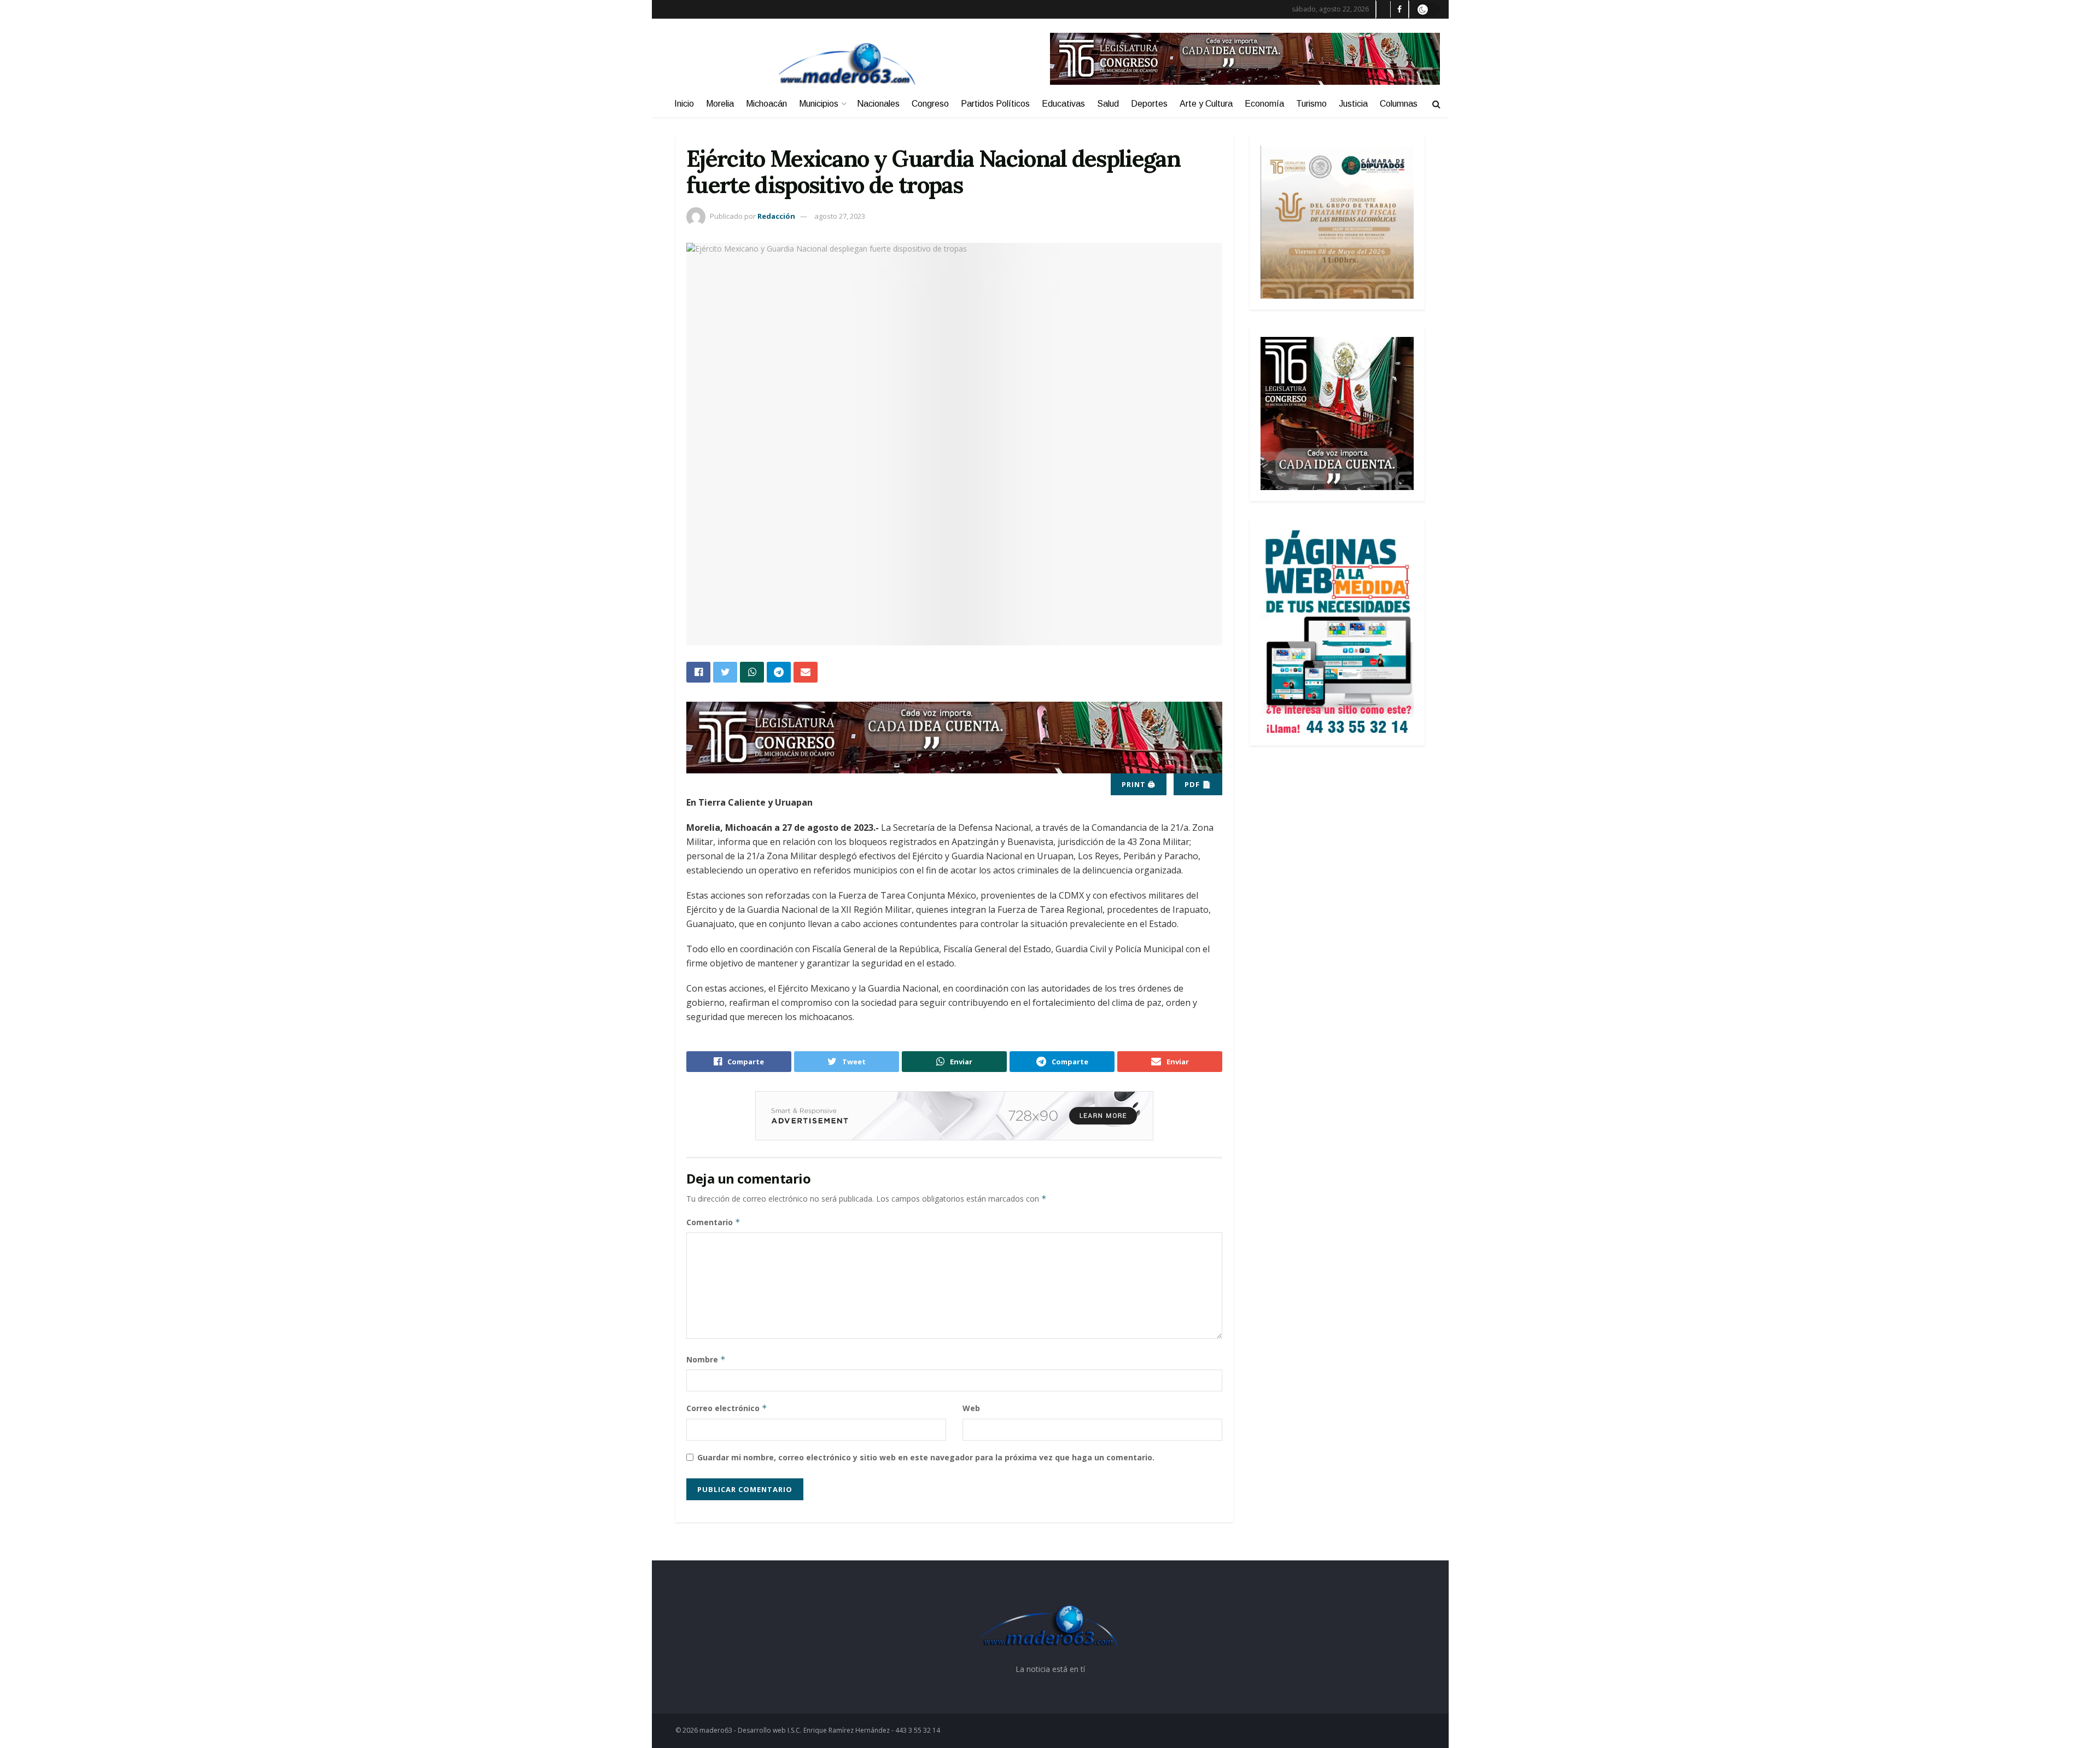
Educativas (1063, 104)
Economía (1264, 104)
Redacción (776, 216)
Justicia (1353, 104)
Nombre (706, 1359)
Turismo (1311, 104)
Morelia (720, 104)
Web (971, 1408)
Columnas (1399, 104)
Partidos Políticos (995, 104)
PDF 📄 (1198, 784)
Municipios (819, 104)
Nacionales (878, 104)
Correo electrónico (727, 1408)
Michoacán (766, 104)
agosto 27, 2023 (840, 216)
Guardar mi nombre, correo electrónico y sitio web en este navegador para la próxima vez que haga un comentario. (926, 1457)
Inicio (684, 104)
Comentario (713, 1222)
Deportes (1149, 104)
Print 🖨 (1139, 784)
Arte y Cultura (1206, 104)
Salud (1108, 104)
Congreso (930, 104)
